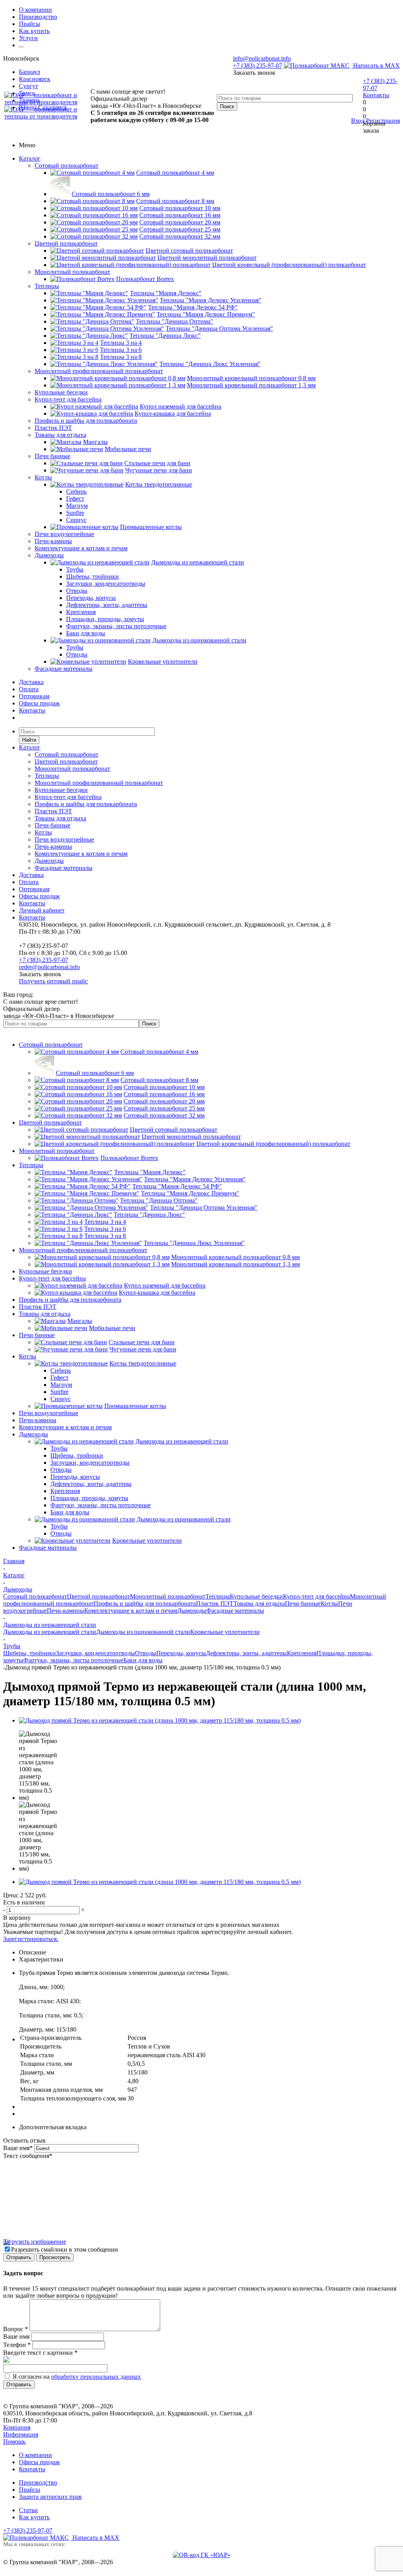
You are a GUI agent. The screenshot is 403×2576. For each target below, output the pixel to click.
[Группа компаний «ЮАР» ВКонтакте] (202, 2555)
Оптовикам (34, 696)
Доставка (31, 682)
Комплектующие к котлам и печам (81, 548)
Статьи (28, 2510)
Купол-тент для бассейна (68, 399)
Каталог (30, 158)
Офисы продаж (39, 703)
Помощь (14, 2442)
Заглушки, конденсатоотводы (95, 1653)
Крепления (302, 1653)
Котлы (43, 477)
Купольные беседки (61, 392)
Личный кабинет (42, 910)
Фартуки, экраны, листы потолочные (73, 1660)
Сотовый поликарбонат (67, 166)
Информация (21, 2434)
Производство (38, 2483)
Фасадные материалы (64, 669)
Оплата (29, 689)
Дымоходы (49, 555)
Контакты (376, 95)
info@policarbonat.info (262, 58)
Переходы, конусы (181, 1653)
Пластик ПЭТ (53, 428)
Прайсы (30, 2490)
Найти (29, 740)
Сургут (29, 86)
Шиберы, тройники (30, 1653)
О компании (35, 2455)
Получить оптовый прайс (53, 981)
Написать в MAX (376, 66)
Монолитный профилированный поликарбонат (99, 371)
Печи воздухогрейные (64, 534)
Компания (17, 2427)
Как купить (34, 2517)
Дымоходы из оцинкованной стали (143, 1632)
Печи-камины (53, 541)
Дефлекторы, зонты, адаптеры (246, 1653)
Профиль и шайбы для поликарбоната (86, 421)
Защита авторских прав (50, 2497)
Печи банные (53, 456)
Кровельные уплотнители (225, 1632)
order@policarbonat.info (49, 967)
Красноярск (35, 79)
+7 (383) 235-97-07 (258, 66)
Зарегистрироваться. (31, 1939)
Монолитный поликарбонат (72, 272)
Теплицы (47, 286)
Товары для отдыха (60, 435)
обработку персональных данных (96, 2377)
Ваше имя (18, 2148)
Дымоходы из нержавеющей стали (50, 1632)
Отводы (146, 1653)
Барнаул (30, 72)
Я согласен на (77, 2377)
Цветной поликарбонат (66, 243)
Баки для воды (143, 1660)
